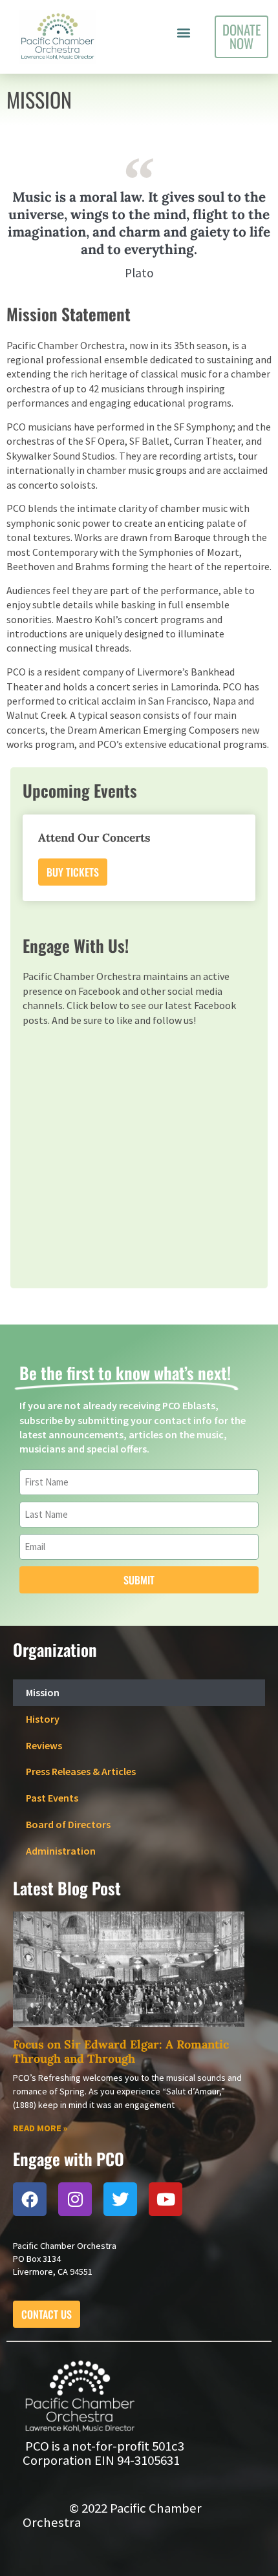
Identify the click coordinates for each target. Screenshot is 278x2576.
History (43, 1719)
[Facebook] (30, 2199)
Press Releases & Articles (81, 1771)
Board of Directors (68, 1824)
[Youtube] (166, 2199)
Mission (43, 1692)
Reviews (44, 1745)
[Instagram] (75, 2199)
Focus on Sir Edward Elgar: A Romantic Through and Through (121, 2051)
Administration (61, 1851)
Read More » (40, 2128)
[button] (183, 33)
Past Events (52, 1798)
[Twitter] (120, 2199)
